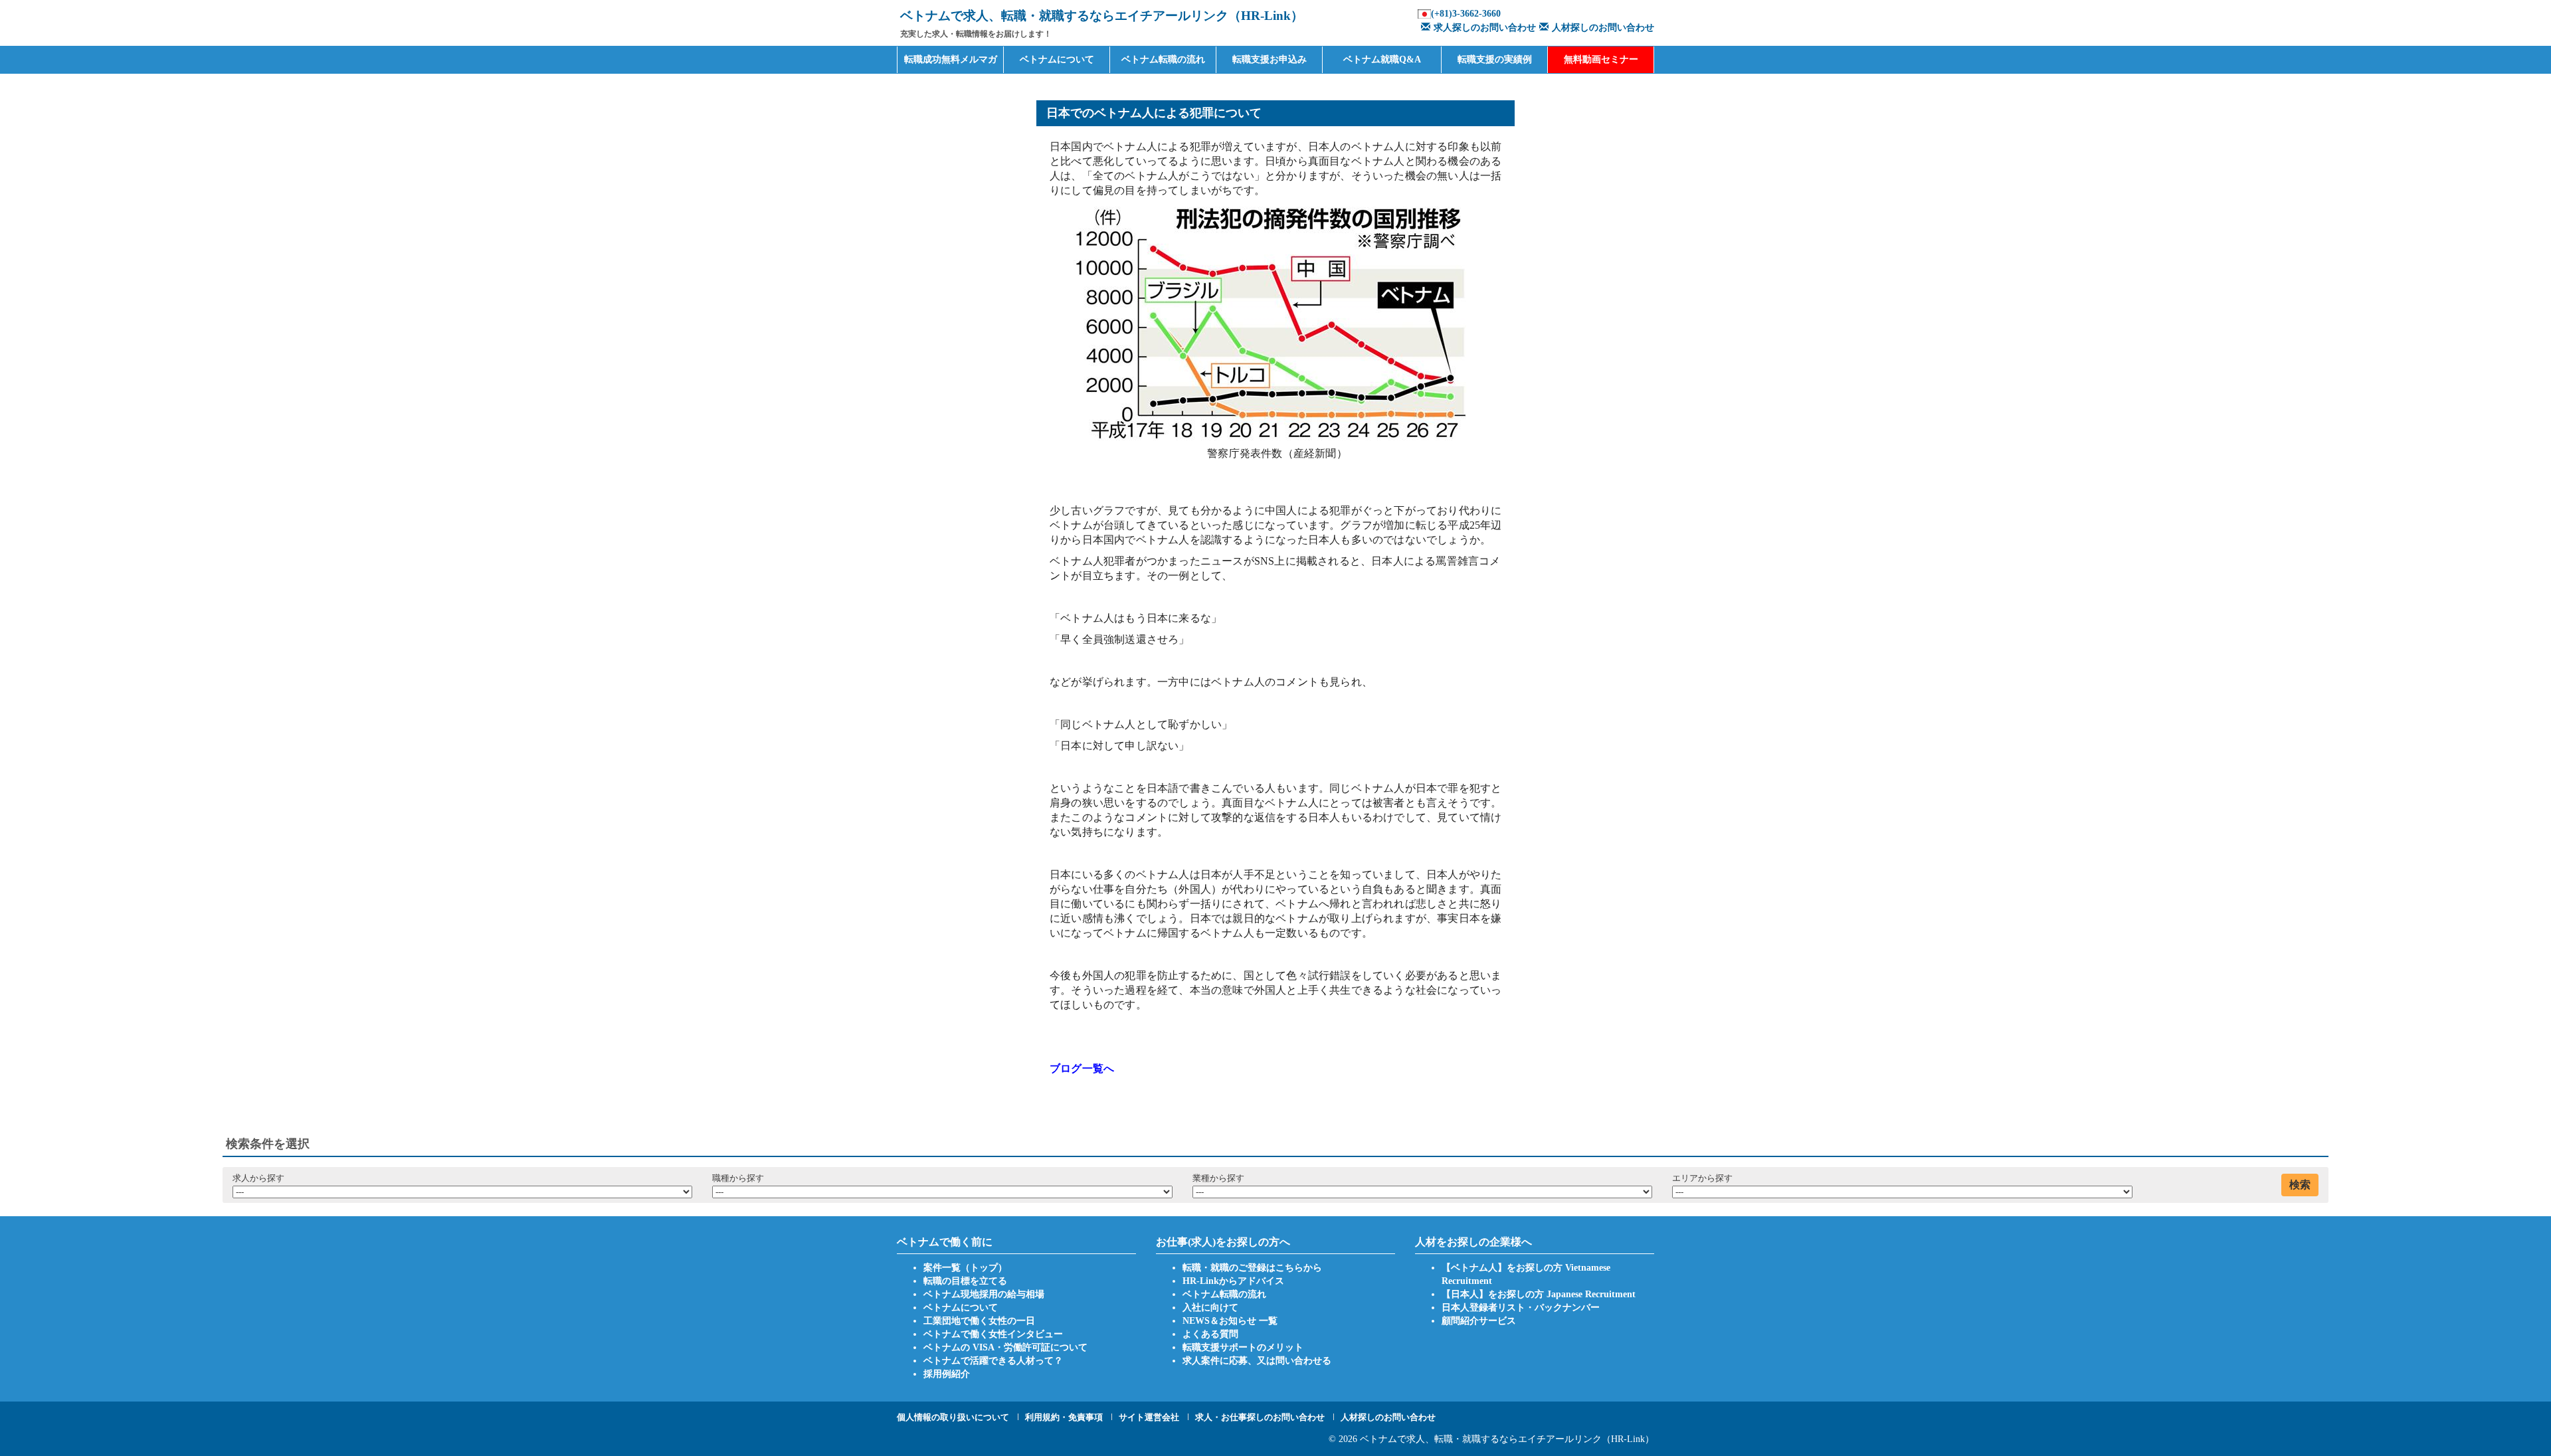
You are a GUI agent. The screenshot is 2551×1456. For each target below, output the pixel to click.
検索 (2300, 1185)
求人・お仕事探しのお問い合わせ (1260, 1417)
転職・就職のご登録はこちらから (1252, 1268)
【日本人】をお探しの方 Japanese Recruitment (1539, 1294)
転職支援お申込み (1270, 59)
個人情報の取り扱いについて (953, 1417)
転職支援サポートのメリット (1243, 1347)
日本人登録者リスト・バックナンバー (1521, 1308)
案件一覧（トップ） (965, 1268)
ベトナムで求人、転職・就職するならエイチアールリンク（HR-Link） (1507, 1439)
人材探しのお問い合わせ (1603, 28)
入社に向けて (1210, 1308)
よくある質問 (1210, 1334)
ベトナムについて (1057, 59)
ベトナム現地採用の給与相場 (984, 1294)
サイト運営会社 (1149, 1417)
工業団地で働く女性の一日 (979, 1321)
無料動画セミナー (1601, 59)
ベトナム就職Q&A (1382, 59)
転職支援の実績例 (1495, 59)
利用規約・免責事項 (1064, 1417)
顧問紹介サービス (1479, 1321)
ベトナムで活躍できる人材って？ (993, 1361)
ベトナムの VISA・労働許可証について (1005, 1347)
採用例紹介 (947, 1374)
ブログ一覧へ (1082, 1068)
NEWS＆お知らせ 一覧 (1230, 1321)
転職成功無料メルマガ (951, 59)
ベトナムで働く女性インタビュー (993, 1334)
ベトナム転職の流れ (1163, 59)
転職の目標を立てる (965, 1281)
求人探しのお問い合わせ (1485, 28)
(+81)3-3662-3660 (1466, 14)
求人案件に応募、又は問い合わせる (1257, 1361)
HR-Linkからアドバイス (1233, 1281)
